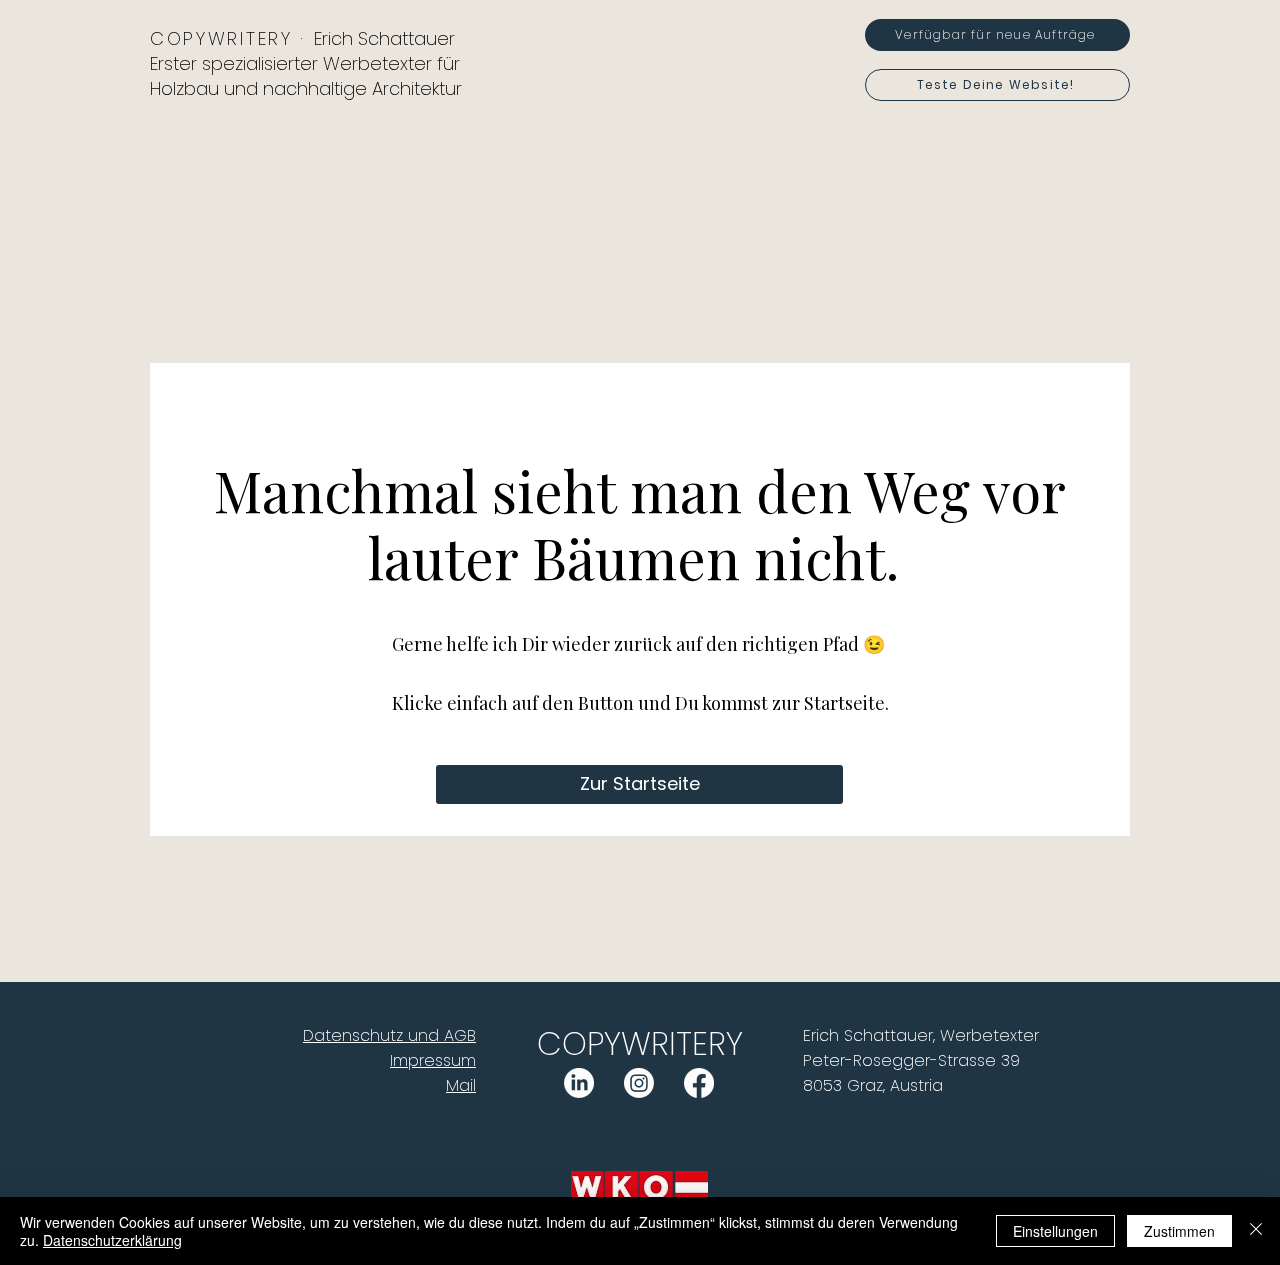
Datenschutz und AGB (389, 1035)
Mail (461, 1085)
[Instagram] (639, 1083)
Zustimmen (1179, 1231)
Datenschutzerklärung (112, 1240)
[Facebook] (699, 1083)
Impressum (433, 1060)
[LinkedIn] (579, 1083)
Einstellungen (1055, 1231)
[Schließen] (1256, 1231)
